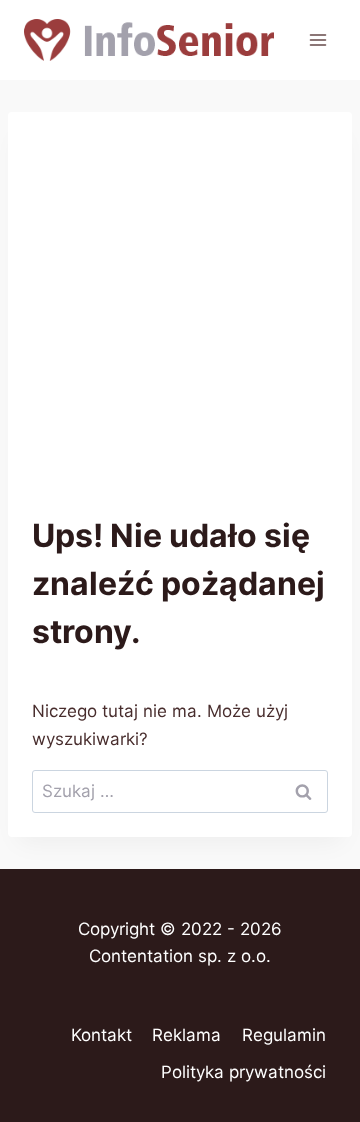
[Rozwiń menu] (317, 39)
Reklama (186, 1035)
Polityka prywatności (243, 1072)
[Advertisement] (180, 326)
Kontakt (101, 1035)
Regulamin (284, 1035)
